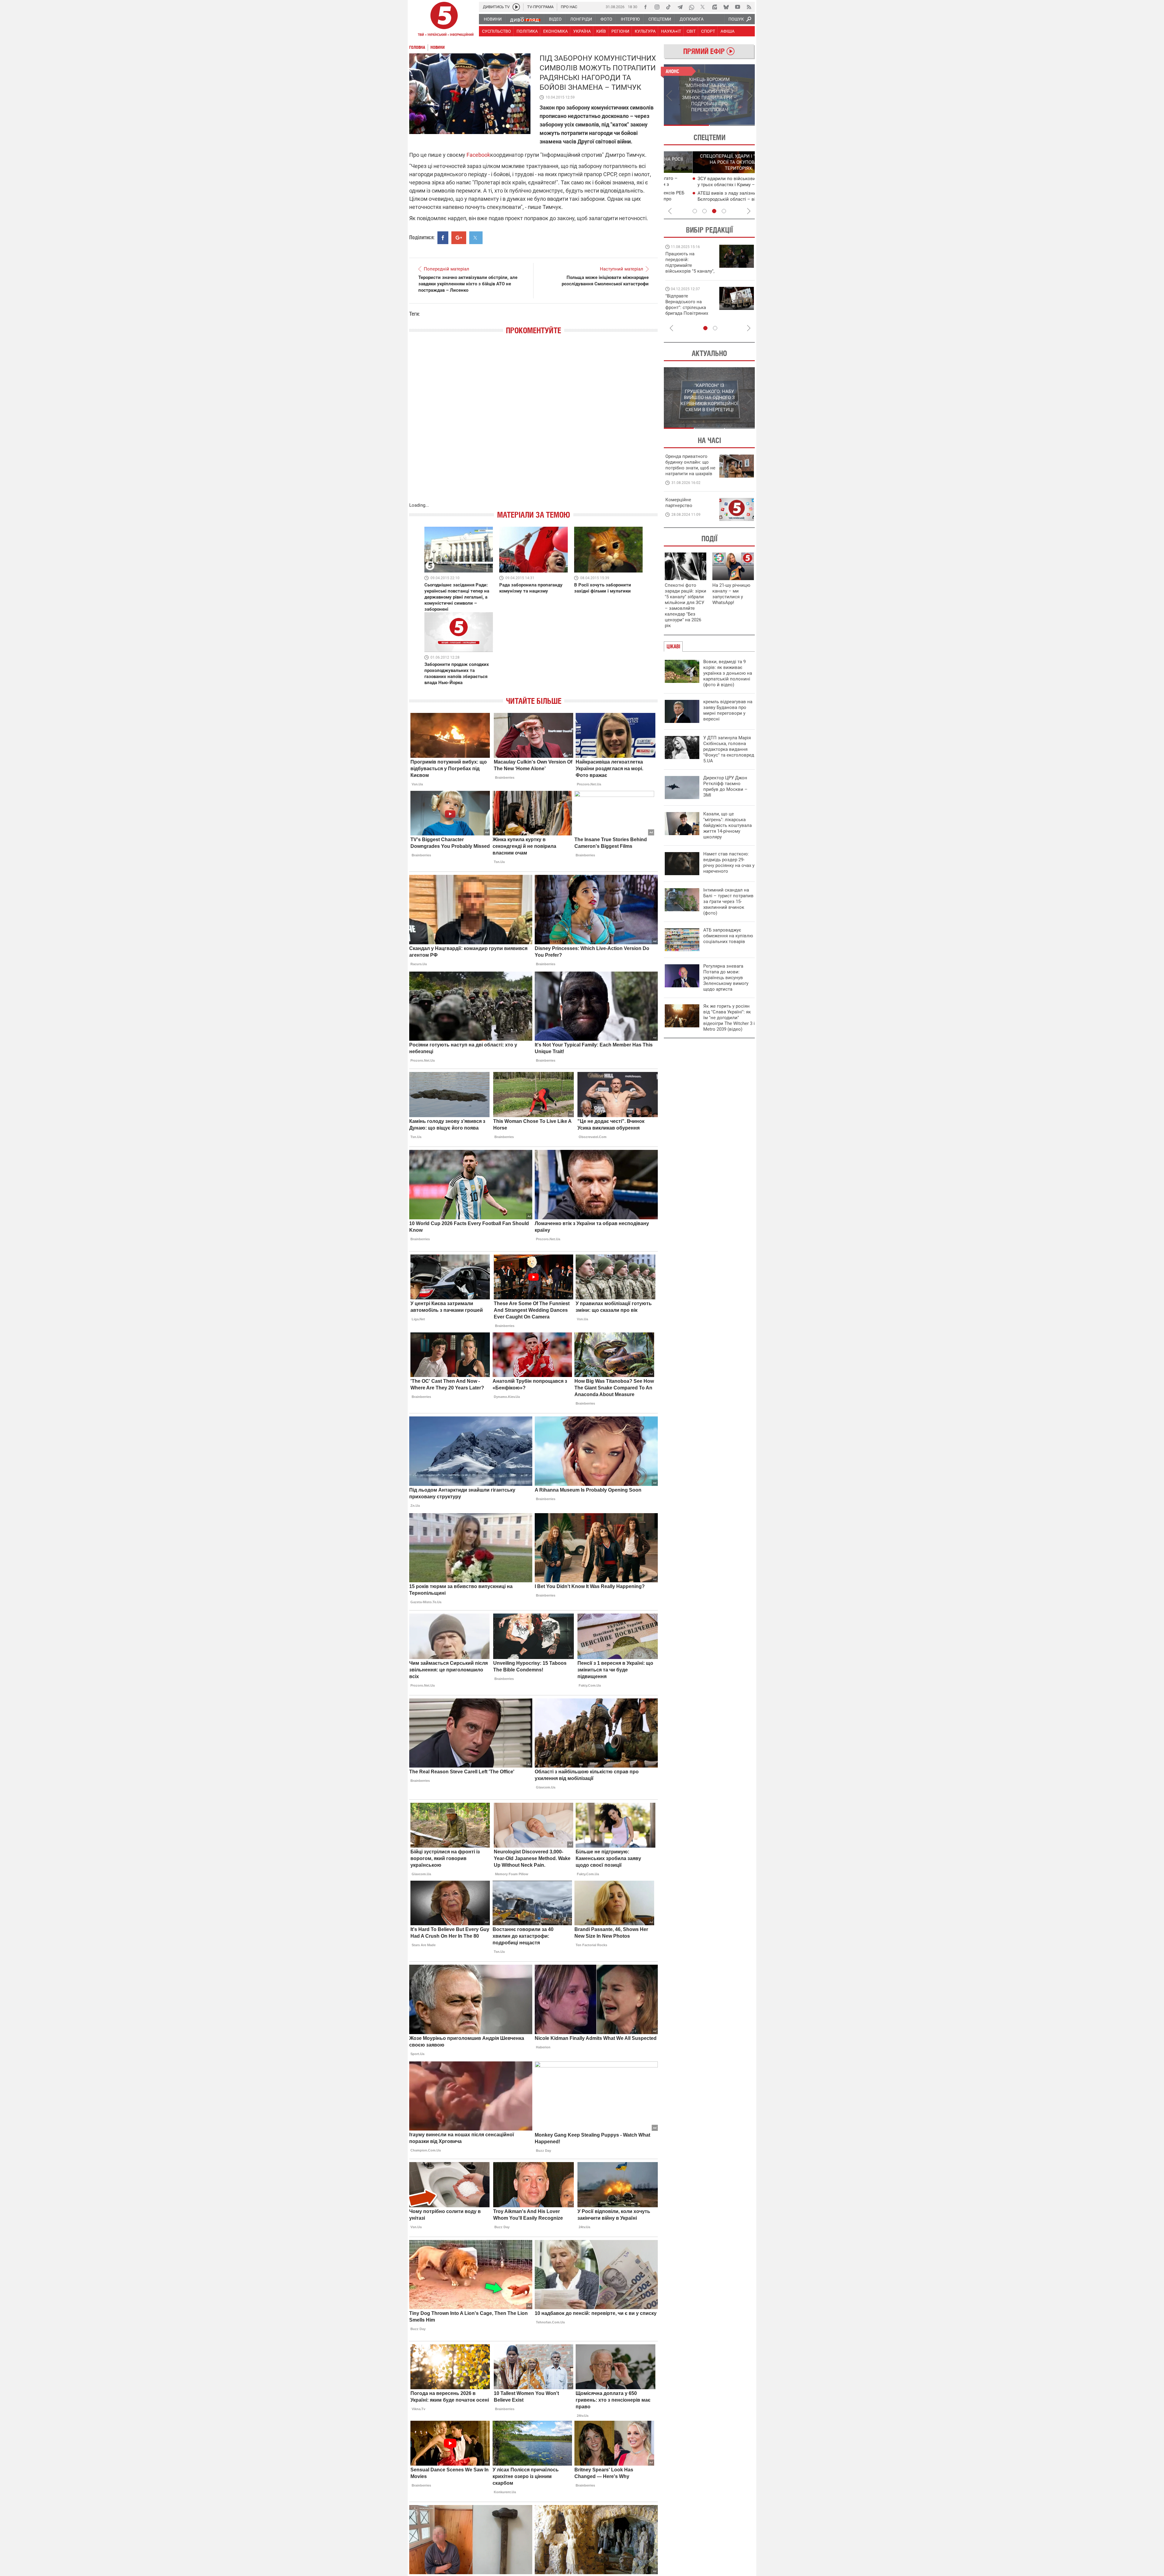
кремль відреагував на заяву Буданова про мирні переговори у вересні (728, 710)
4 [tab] (724, 211)
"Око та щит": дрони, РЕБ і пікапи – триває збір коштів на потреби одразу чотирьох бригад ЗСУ (690, 307)
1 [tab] (686, 125)
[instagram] (657, 7)
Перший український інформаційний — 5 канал (444, 20)
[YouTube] (738, 7)
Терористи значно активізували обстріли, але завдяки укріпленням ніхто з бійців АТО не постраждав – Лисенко (468, 284)
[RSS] (749, 7)
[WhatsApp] (691, 7)
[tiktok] (668, 7)
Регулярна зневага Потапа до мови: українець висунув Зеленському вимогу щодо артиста (726, 978)
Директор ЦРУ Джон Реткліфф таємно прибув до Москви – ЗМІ (725, 786)
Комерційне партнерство (679, 503)
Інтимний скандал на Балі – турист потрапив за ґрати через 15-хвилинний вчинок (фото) (728, 902)
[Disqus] (533, 425)
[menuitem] (492, 19)
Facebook (478, 155)
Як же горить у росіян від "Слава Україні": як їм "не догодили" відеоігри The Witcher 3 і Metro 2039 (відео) (729, 1018)
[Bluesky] (726, 7)
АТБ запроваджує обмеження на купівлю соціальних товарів (728, 936)
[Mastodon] (714, 7)
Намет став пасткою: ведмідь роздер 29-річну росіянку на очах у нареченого (729, 863)
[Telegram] (680, 7)
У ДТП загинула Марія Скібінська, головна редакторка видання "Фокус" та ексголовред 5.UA (729, 749)
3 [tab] (714, 211)
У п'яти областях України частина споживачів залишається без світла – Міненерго (710, 199)
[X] (703, 7)
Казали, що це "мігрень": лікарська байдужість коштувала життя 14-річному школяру (727, 825)
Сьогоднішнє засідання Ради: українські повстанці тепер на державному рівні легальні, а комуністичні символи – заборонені (457, 597)
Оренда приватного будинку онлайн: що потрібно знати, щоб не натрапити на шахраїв (690, 465)
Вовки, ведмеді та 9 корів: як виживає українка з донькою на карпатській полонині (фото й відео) (728, 673)
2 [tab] (732, 125)
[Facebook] (645, 7)
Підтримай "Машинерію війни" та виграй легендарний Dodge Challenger (689, 262)
